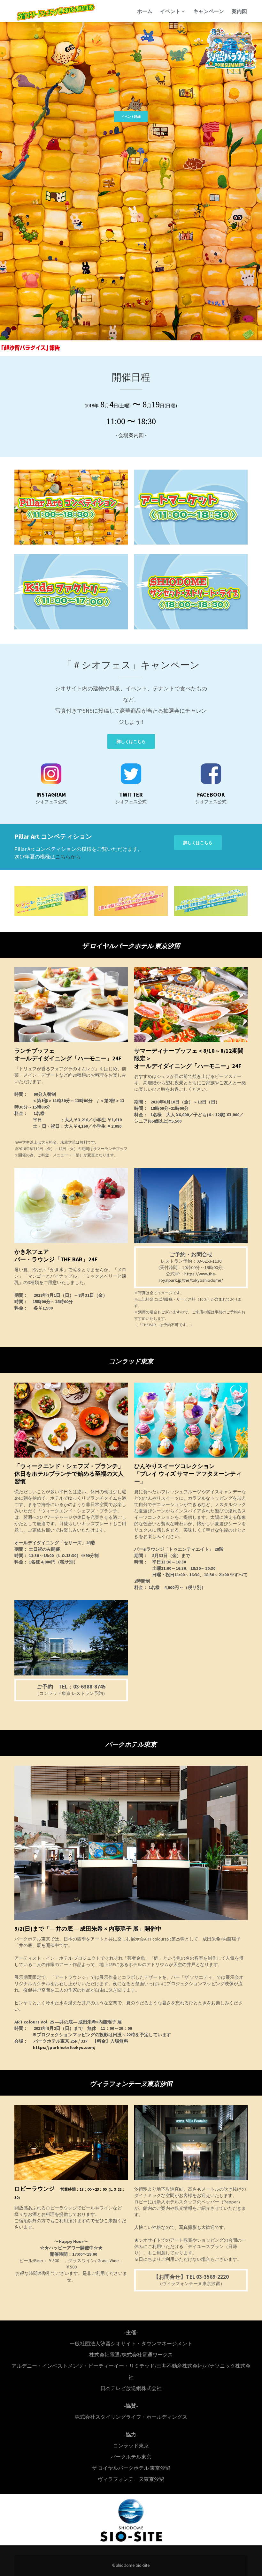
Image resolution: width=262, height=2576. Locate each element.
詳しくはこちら (131, 742)
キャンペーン (209, 11)
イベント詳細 (131, 117)
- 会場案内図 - (131, 435)
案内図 (239, 11)
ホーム (145, 11)
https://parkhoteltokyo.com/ (64, 2047)
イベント (171, 11)
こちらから (68, 857)
